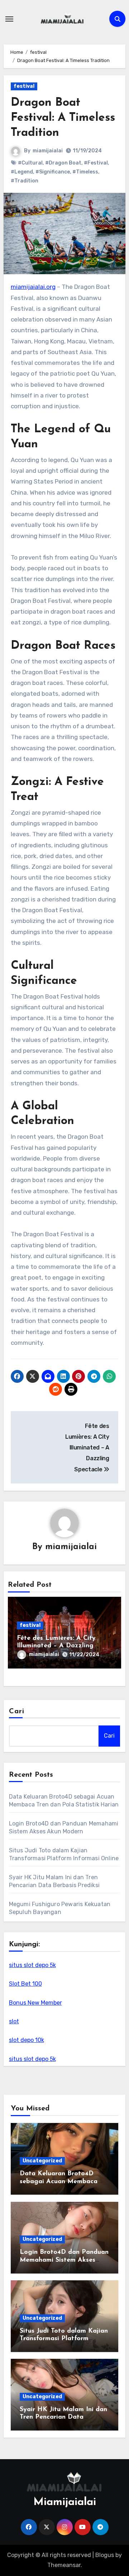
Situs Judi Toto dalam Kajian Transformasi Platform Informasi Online (64, 2339)
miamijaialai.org (33, 287)
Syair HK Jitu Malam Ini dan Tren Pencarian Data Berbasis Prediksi (63, 2417)
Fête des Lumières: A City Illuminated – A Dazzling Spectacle (56, 1646)
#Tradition (25, 181)
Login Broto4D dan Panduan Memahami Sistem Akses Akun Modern (64, 2260)
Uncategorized (42, 2161)
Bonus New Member (35, 2003)
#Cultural (30, 163)
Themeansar (64, 2565)
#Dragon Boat (63, 163)
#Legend (22, 172)
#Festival (96, 163)
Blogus (105, 2555)
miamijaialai (48, 151)
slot (14, 2021)
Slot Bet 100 (25, 1984)
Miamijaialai (65, 2502)
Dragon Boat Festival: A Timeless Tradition (63, 118)
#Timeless (85, 172)
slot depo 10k (27, 2040)
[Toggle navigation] (9, 19)
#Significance (53, 172)
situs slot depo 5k (32, 1965)
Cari (17, 1711)
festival (24, 86)
